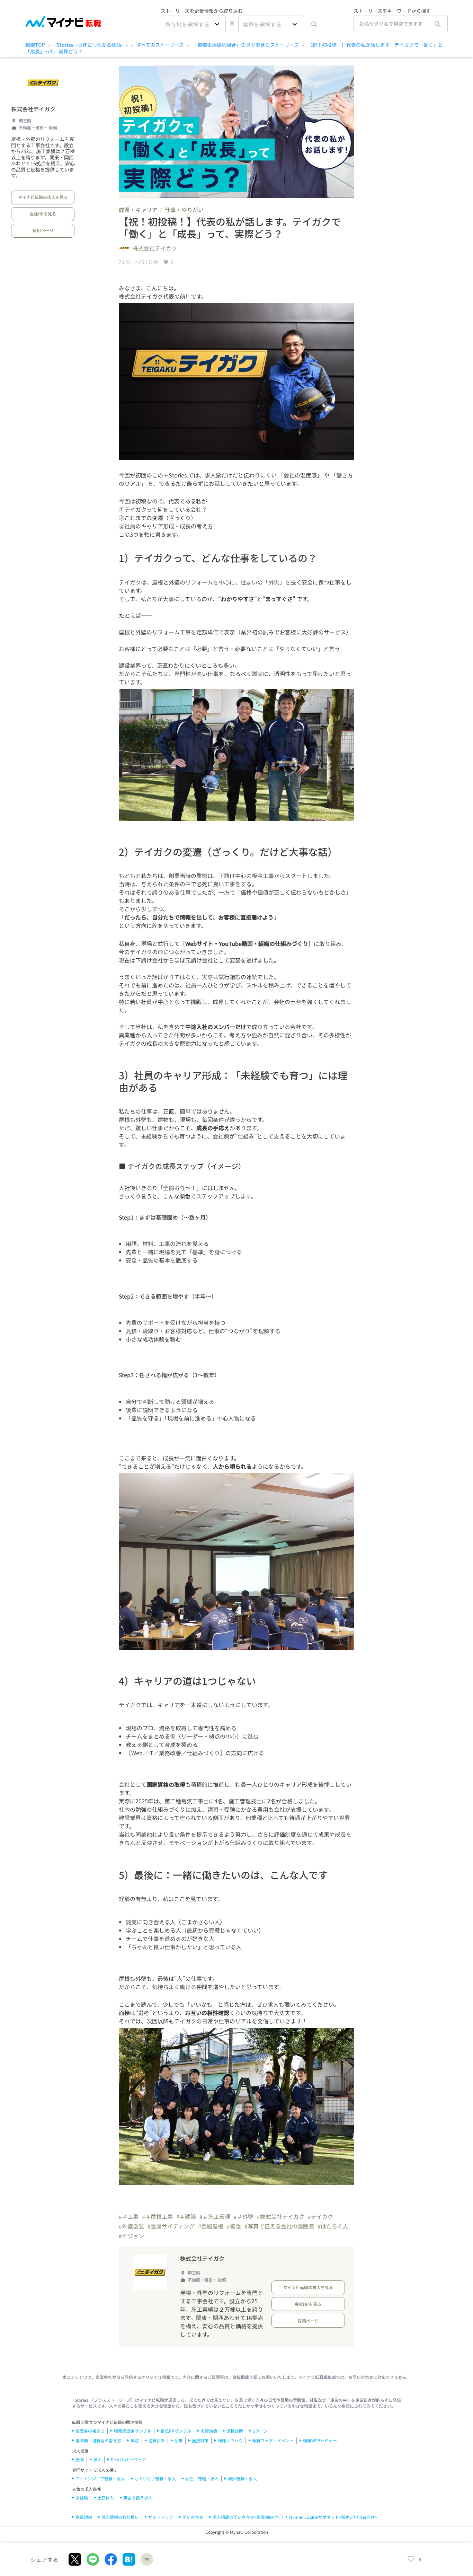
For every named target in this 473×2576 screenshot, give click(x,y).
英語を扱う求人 (138, 2498)
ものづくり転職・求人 (155, 2478)
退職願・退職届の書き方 (98, 2440)
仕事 (178, 2440)
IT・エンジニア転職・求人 (100, 2478)
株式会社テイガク (33, 109)
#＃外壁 (244, 2216)
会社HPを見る (43, 214)
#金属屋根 (211, 2226)
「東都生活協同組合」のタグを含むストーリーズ (246, 45)
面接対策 (200, 2440)
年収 (135, 2440)
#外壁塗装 (131, 2226)
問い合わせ (193, 2517)
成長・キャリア (138, 210)
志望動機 (209, 2431)
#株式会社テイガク (281, 2216)
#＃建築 (186, 2216)
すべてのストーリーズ (160, 45)
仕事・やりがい (184, 210)
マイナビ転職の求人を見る (43, 197)
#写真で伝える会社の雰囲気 (279, 2226)
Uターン (260, 2431)
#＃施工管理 (215, 2216)
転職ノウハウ (230, 2440)
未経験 (82, 2498)
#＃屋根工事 (157, 2216)
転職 (80, 2459)
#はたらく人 (333, 2226)
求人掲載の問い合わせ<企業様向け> (246, 2517)
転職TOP (35, 45)
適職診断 (157, 2440)
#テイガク (320, 2216)
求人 (97, 2459)
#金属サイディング (171, 2226)
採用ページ (43, 230)
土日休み (106, 2498)
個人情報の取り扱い (120, 2517)
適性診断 (235, 2431)
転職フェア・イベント (273, 2440)
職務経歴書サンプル (133, 2431)
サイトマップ (161, 2517)
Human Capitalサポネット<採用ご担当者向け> (333, 2517)
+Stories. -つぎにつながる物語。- (91, 45)
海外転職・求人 (242, 2478)
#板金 (234, 2226)
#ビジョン (131, 2236)
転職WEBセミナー (320, 2440)
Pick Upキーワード (129, 2459)
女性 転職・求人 (202, 2478)
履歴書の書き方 (90, 2431)
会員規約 (84, 2517)
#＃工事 (129, 2216)
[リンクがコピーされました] (147, 2559)
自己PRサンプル (176, 2431)
